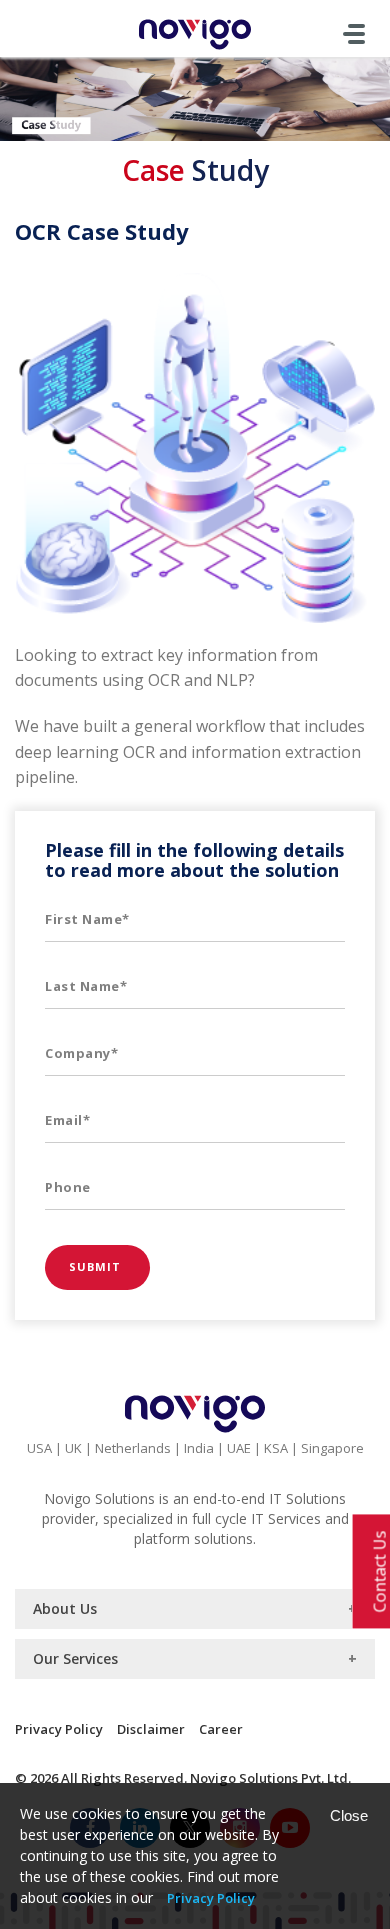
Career (221, 1729)
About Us (65, 1608)
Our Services (75, 1658)
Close (349, 1815)
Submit (97, 1266)
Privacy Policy (59, 1729)
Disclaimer (151, 1729)
